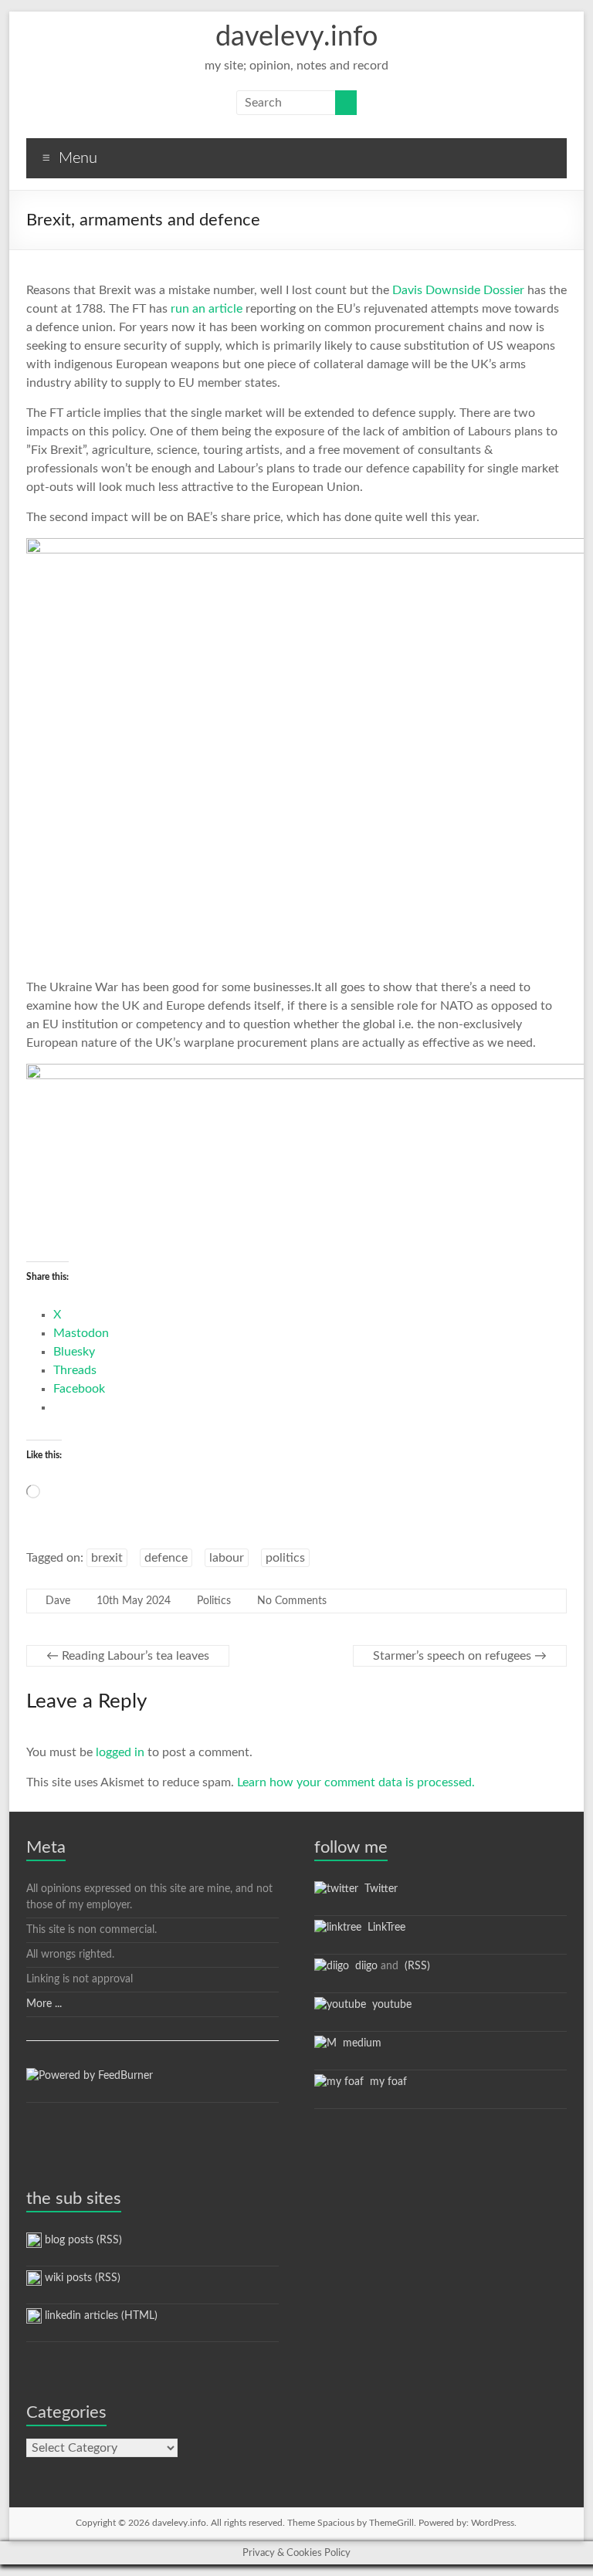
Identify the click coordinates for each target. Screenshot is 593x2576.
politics (285, 1558)
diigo (363, 1966)
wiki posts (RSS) (81, 2278)
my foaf (385, 2082)
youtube (389, 2005)
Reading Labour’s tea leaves (128, 1656)
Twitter (378, 1889)
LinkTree (383, 1928)
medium (359, 2043)
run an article (207, 309)
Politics (214, 1601)
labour (227, 1558)
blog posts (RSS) (82, 2240)
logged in (120, 1752)
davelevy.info (296, 37)
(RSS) (416, 1966)
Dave (58, 1601)
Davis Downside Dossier (458, 290)
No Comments (292, 1601)
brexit (107, 1558)
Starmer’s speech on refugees (460, 1656)
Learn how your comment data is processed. (356, 1782)
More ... (44, 2004)
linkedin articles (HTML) (100, 2316)
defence (166, 1558)
